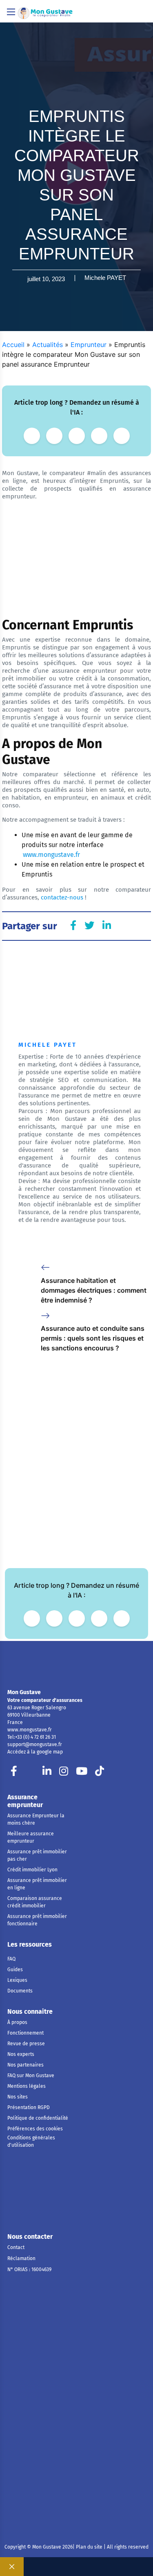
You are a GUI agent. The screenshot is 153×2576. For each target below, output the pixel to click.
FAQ (11, 1959)
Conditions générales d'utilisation (31, 2141)
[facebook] (14, 1773)
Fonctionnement (25, 2033)
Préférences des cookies (35, 2129)
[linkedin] (47, 1773)
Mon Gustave (24, 1692)
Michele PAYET (105, 278)
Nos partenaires (25, 2065)
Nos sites (18, 2097)
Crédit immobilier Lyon (32, 1870)
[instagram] (64, 1773)
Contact (16, 2247)
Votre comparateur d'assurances (45, 1700)
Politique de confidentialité (38, 2118)
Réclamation (21, 2258)
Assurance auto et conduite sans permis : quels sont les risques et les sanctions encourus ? (93, 1338)
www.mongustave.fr (30, 1730)
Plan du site (89, 2547)
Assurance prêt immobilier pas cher (37, 1855)
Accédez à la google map (35, 1752)
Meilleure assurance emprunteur (31, 1837)
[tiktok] (100, 1773)
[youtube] (82, 1773)
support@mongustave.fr (35, 1744)
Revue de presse (26, 2044)
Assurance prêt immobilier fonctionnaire (37, 1920)
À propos (17, 2022)
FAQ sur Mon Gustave (31, 2076)
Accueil (13, 345)
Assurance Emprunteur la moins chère (36, 1819)
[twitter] (30, 1773)
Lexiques (17, 1980)
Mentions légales (27, 2086)
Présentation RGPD (29, 2107)
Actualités (48, 345)
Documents (20, 1991)
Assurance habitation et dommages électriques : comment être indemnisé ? (94, 1290)
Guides (15, 1970)
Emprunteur (89, 345)
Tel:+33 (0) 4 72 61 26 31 (32, 1737)
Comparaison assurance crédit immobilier (35, 1902)
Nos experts (21, 2054)
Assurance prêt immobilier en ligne (37, 1884)
